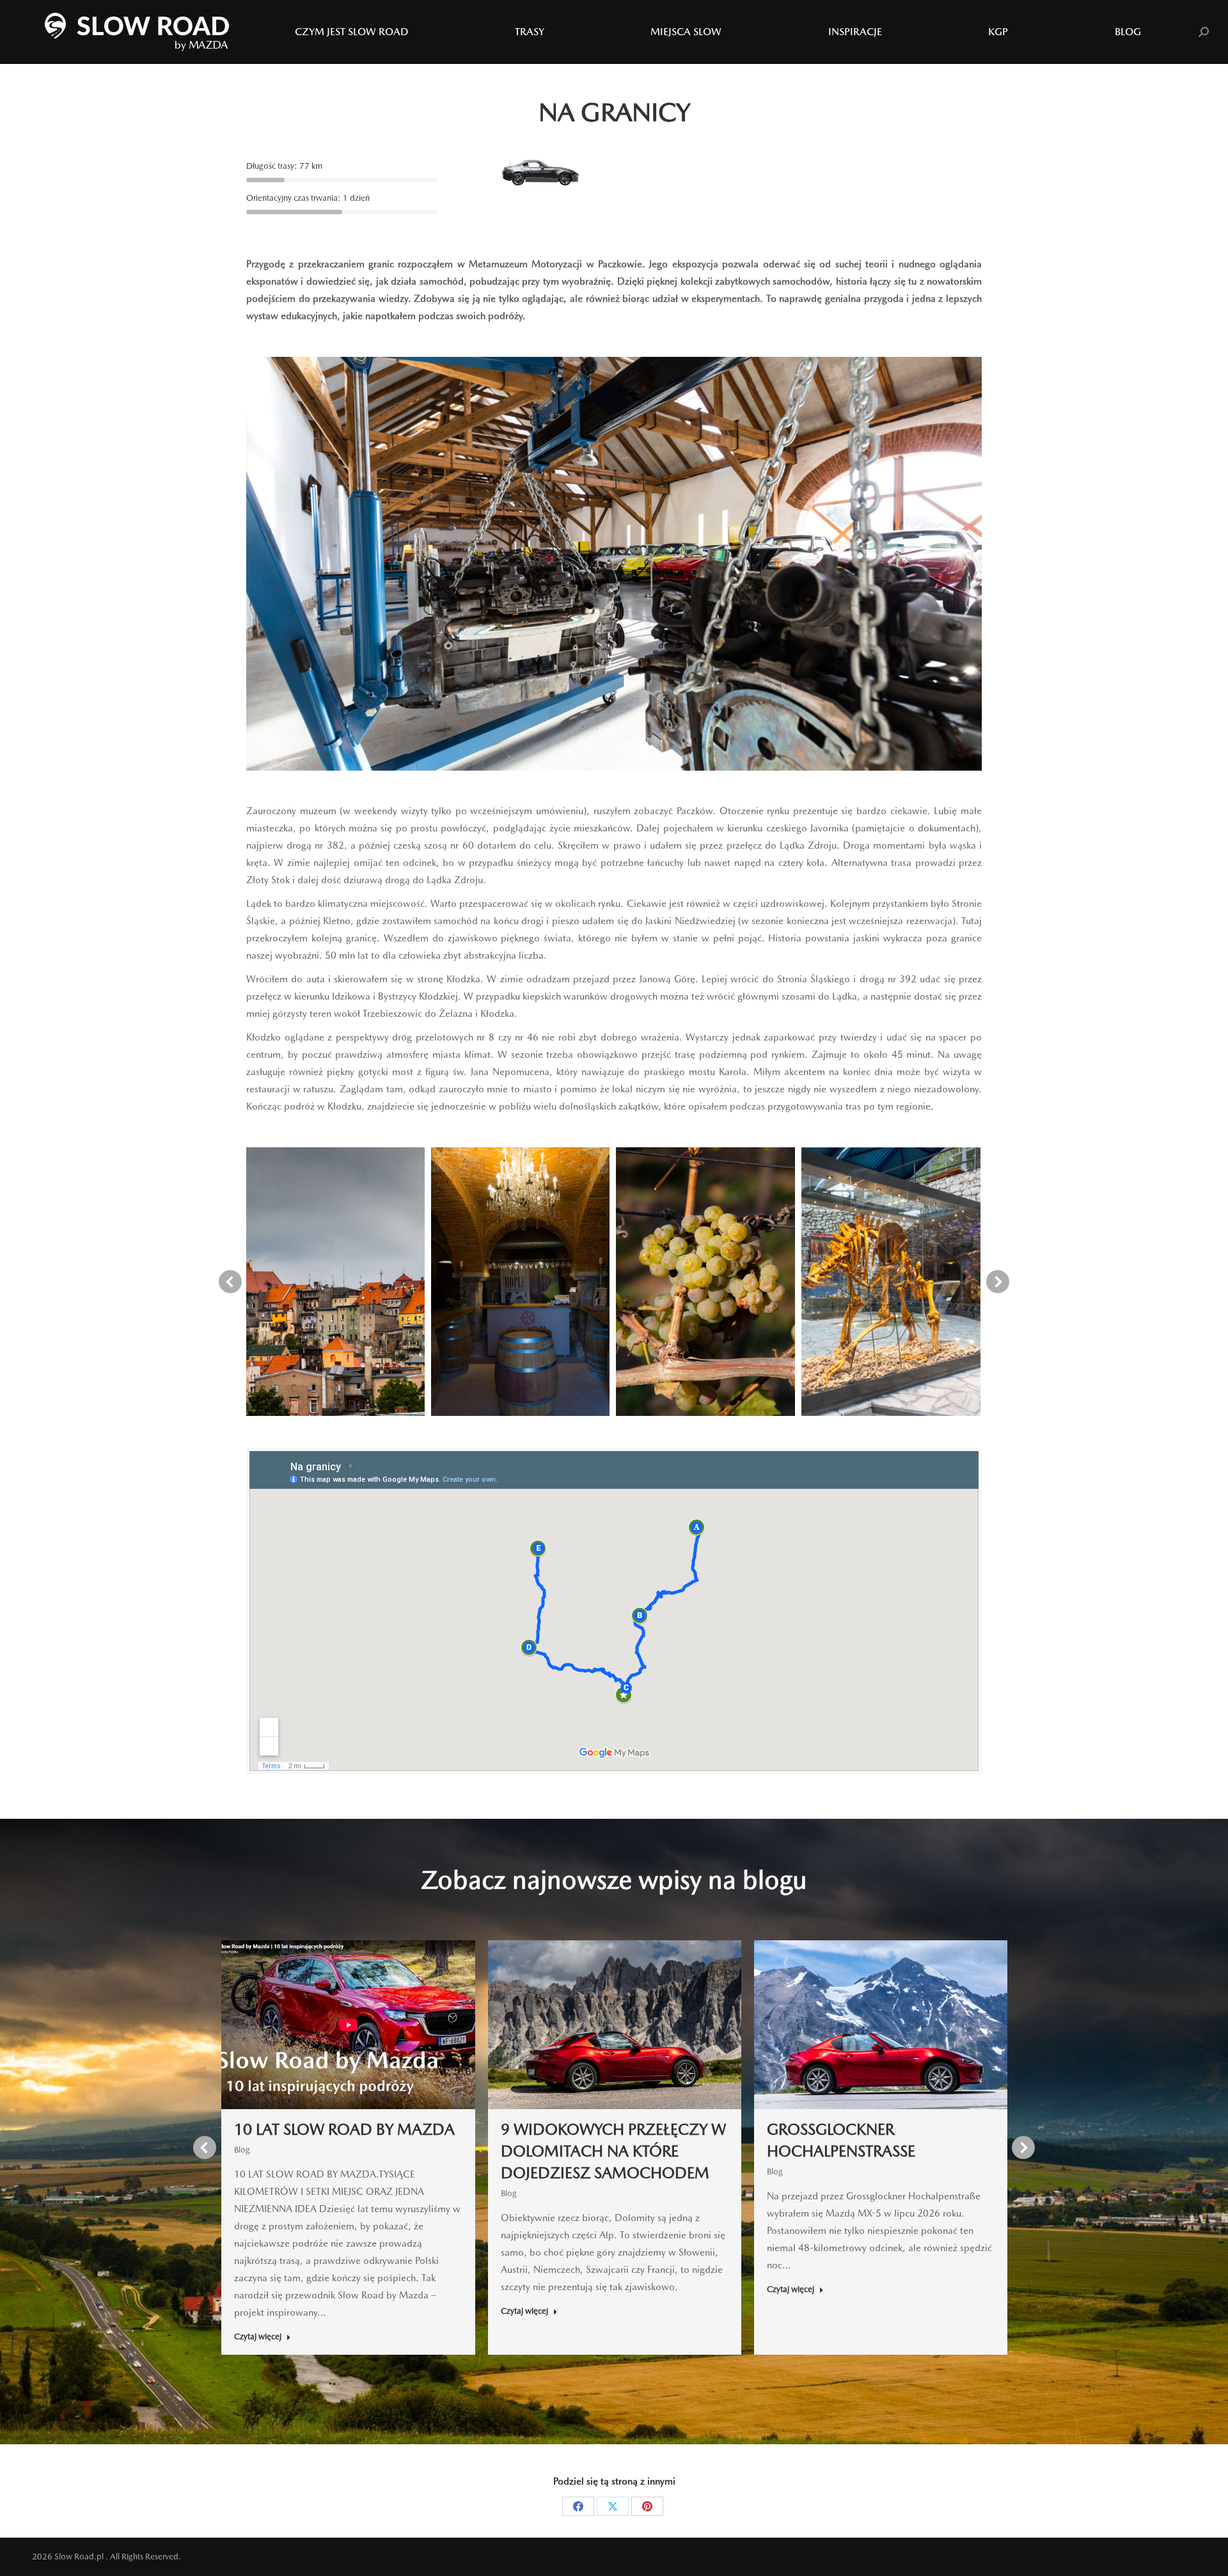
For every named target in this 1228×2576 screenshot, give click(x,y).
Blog (242, 2150)
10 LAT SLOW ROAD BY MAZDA (344, 2129)
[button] (230, 1282)
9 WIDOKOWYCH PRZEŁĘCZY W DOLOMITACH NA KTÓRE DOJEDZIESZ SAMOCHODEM (613, 2151)
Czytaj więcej (258, 2336)
